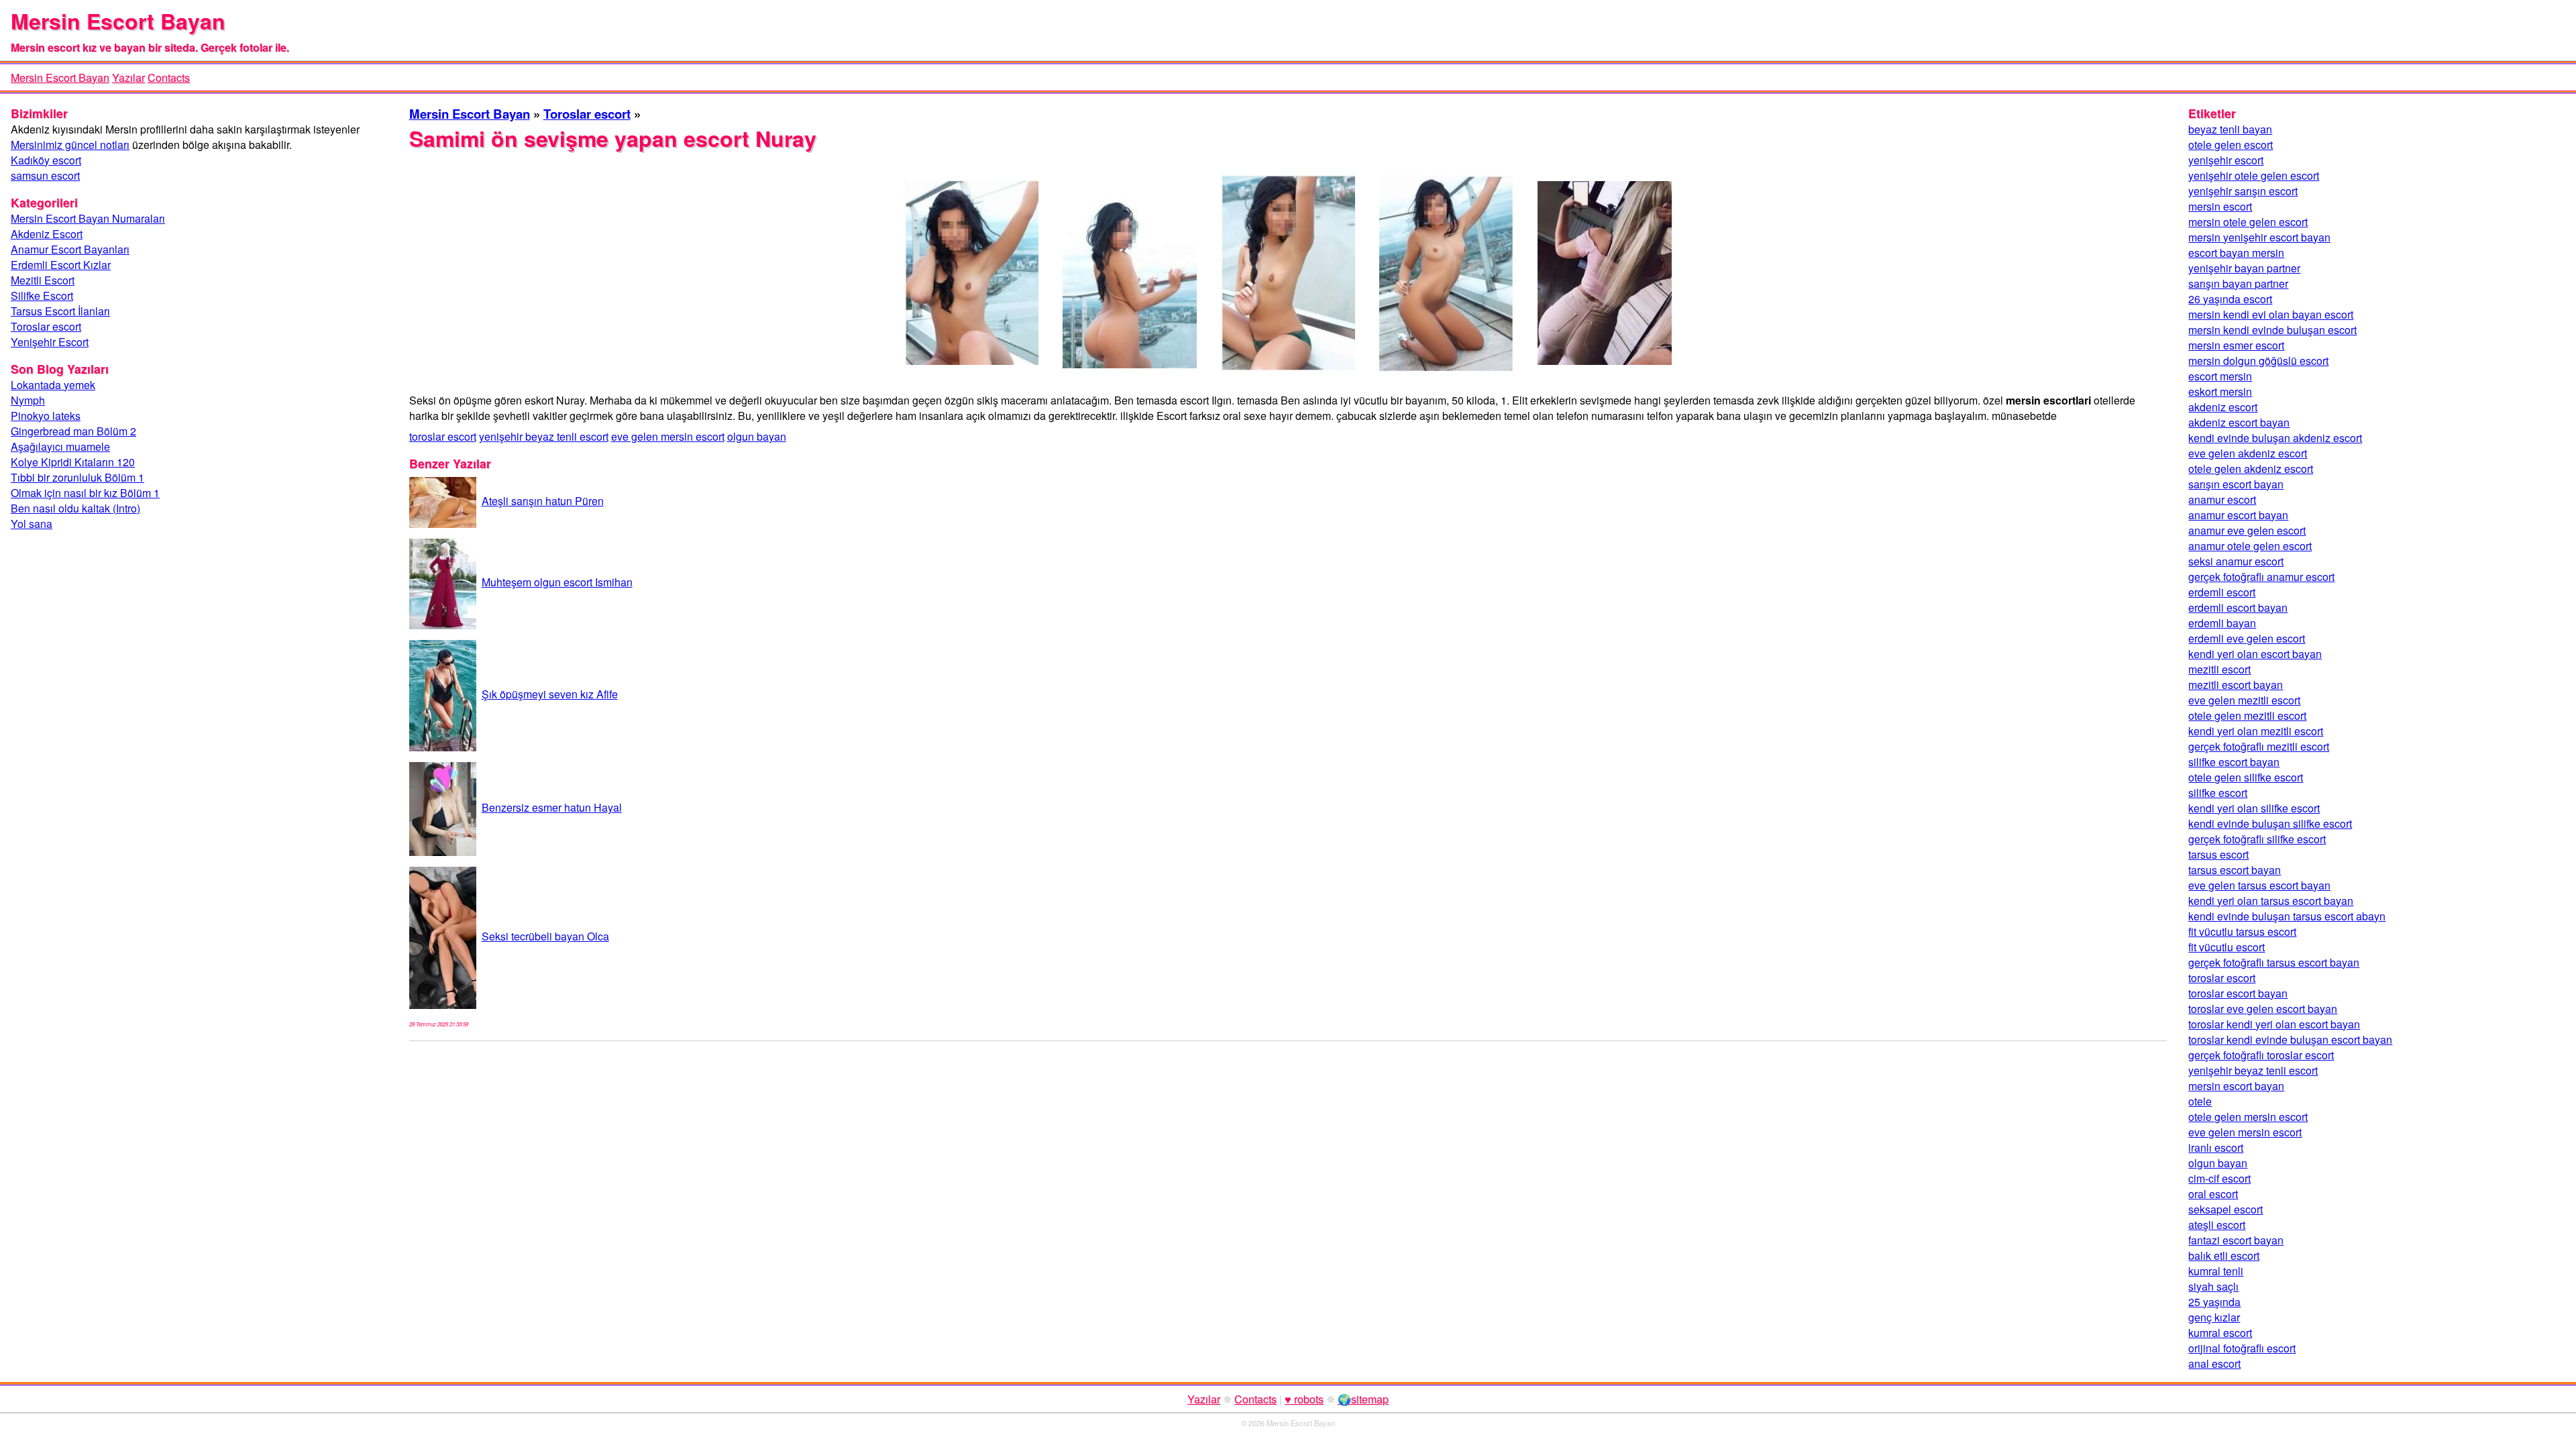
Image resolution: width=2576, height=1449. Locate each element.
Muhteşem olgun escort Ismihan (557, 582)
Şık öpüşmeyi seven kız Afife (550, 694)
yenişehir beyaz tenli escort (544, 436)
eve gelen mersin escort (668, 436)
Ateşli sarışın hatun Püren (543, 501)
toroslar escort (443, 436)
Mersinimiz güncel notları (70, 145)
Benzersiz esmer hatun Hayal (552, 807)
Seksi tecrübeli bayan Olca (545, 936)
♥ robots (1304, 1399)
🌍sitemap (1363, 1399)
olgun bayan (757, 436)
